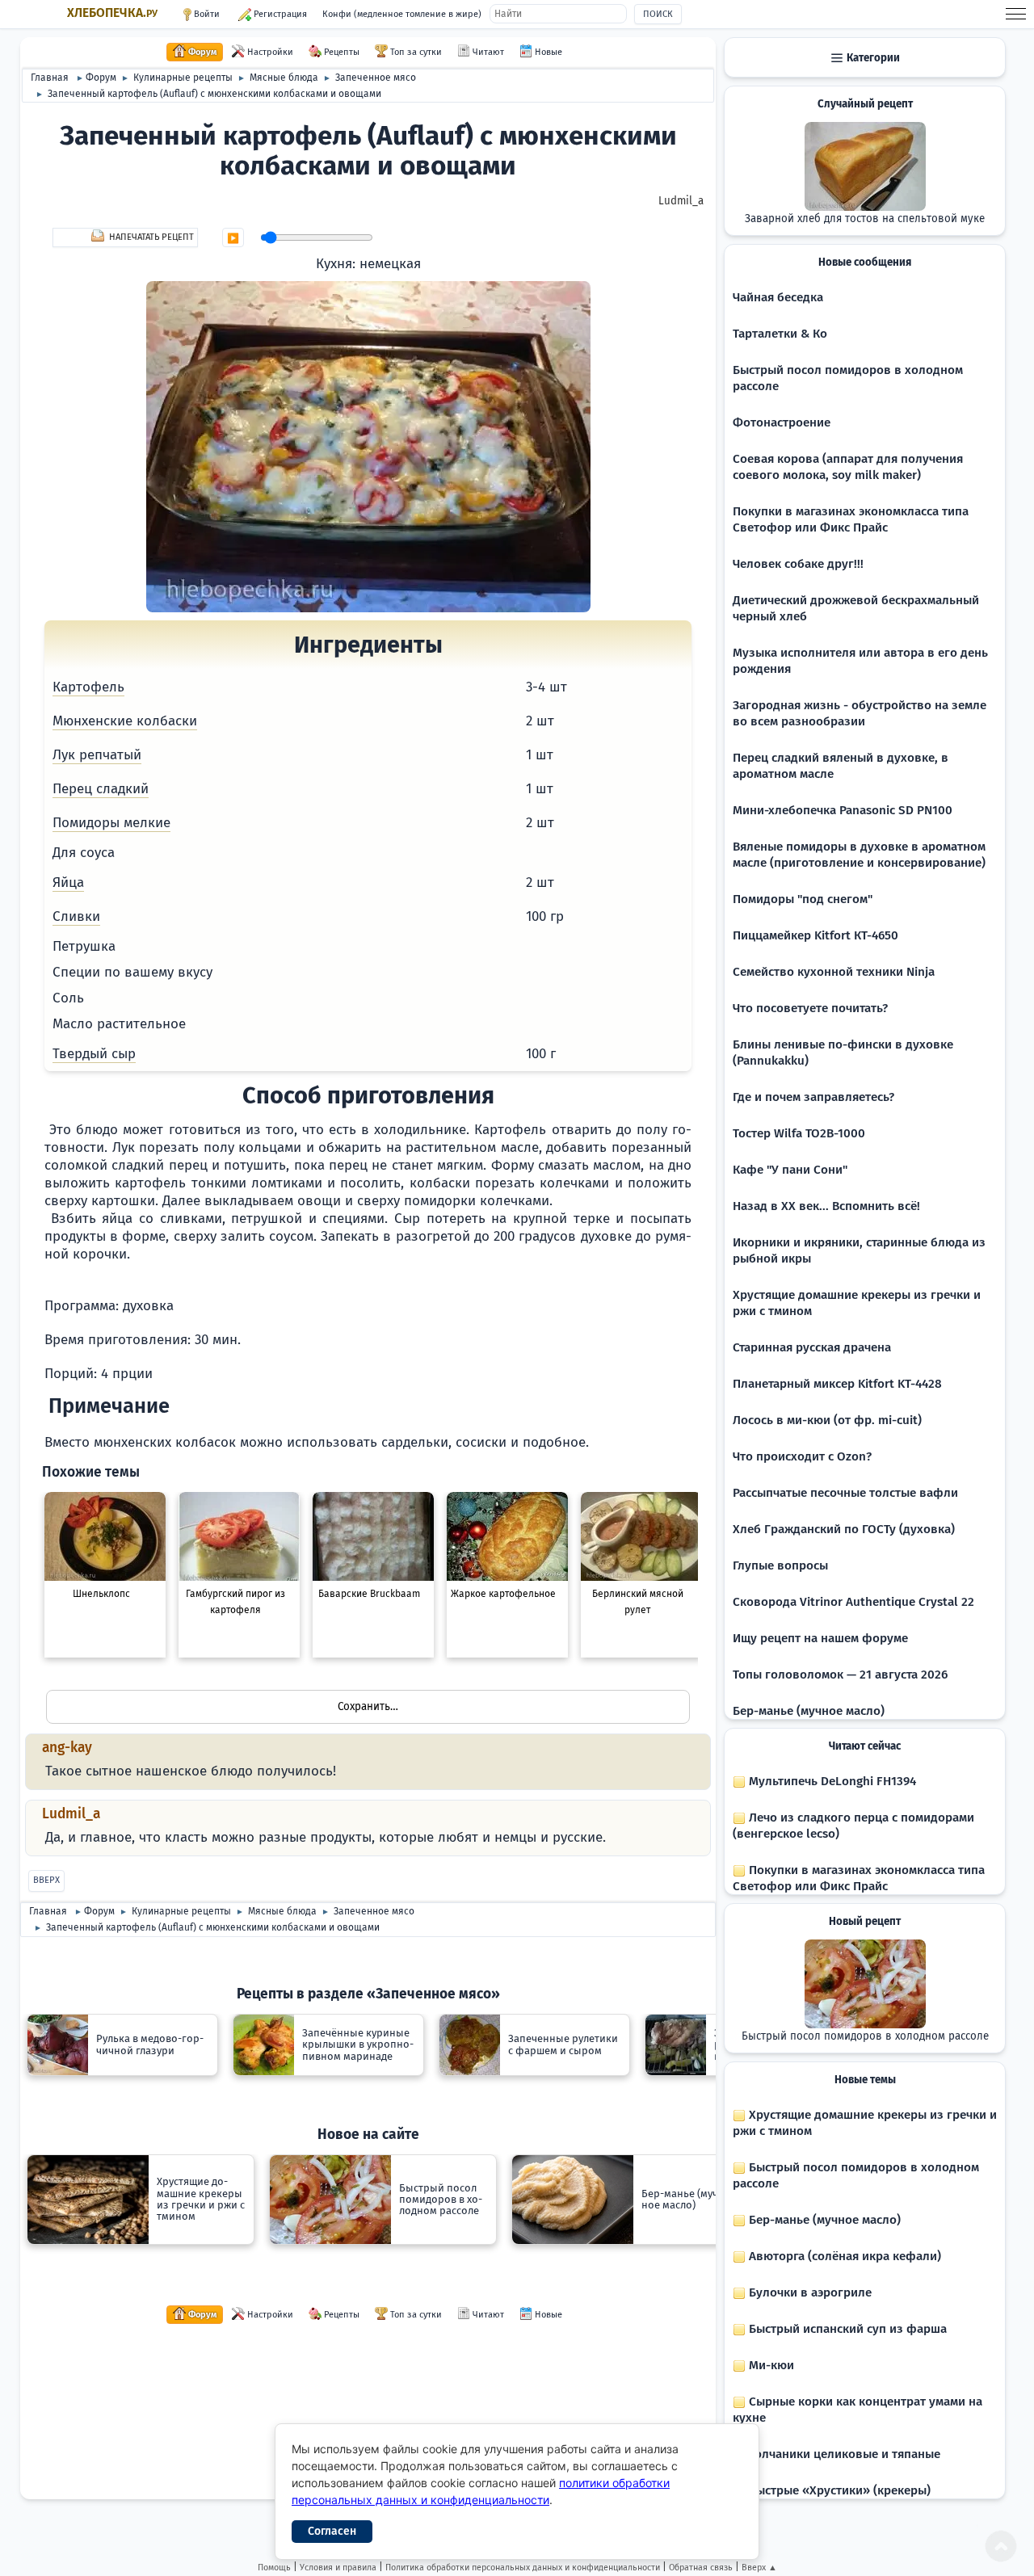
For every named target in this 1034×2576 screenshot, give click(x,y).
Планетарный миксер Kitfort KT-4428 (837, 1384)
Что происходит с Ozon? (802, 1456)
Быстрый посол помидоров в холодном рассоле (865, 2036)
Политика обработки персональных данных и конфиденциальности (523, 2568)
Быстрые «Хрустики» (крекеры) (838, 2490)
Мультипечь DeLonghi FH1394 (831, 1781)
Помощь (274, 2568)
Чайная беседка (778, 297)
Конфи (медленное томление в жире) (402, 14)
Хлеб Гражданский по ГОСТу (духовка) (844, 1529)
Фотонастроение (782, 422)
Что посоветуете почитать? (810, 1008)
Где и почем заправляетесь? (813, 1097)
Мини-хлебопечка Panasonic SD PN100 (843, 810)
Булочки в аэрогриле (809, 2292)
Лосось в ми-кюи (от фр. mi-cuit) (827, 1420)
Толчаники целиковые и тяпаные (843, 2454)
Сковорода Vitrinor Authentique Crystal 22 (853, 1602)
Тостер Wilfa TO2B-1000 (799, 1133)
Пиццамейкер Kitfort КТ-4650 (815, 935)
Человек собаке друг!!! (798, 564)
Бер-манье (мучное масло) (809, 1711)
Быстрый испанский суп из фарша (846, 2329)
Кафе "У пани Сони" (790, 1170)
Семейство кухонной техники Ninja (834, 972)
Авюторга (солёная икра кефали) (843, 2256)
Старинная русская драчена (812, 1347)
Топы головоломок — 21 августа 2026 (840, 1675)
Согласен (332, 2531)
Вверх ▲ (759, 2568)
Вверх (46, 1880)
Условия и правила (338, 2568)
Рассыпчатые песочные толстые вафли (845, 1493)
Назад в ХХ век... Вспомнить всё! (826, 1206)
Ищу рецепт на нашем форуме (820, 1638)
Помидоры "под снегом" (803, 899)
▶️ (233, 238)
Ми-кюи (770, 2365)
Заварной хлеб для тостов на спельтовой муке (865, 219)
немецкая (390, 264)
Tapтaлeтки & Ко (780, 334)
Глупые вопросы (780, 1565)
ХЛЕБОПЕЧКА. (112, 13)
